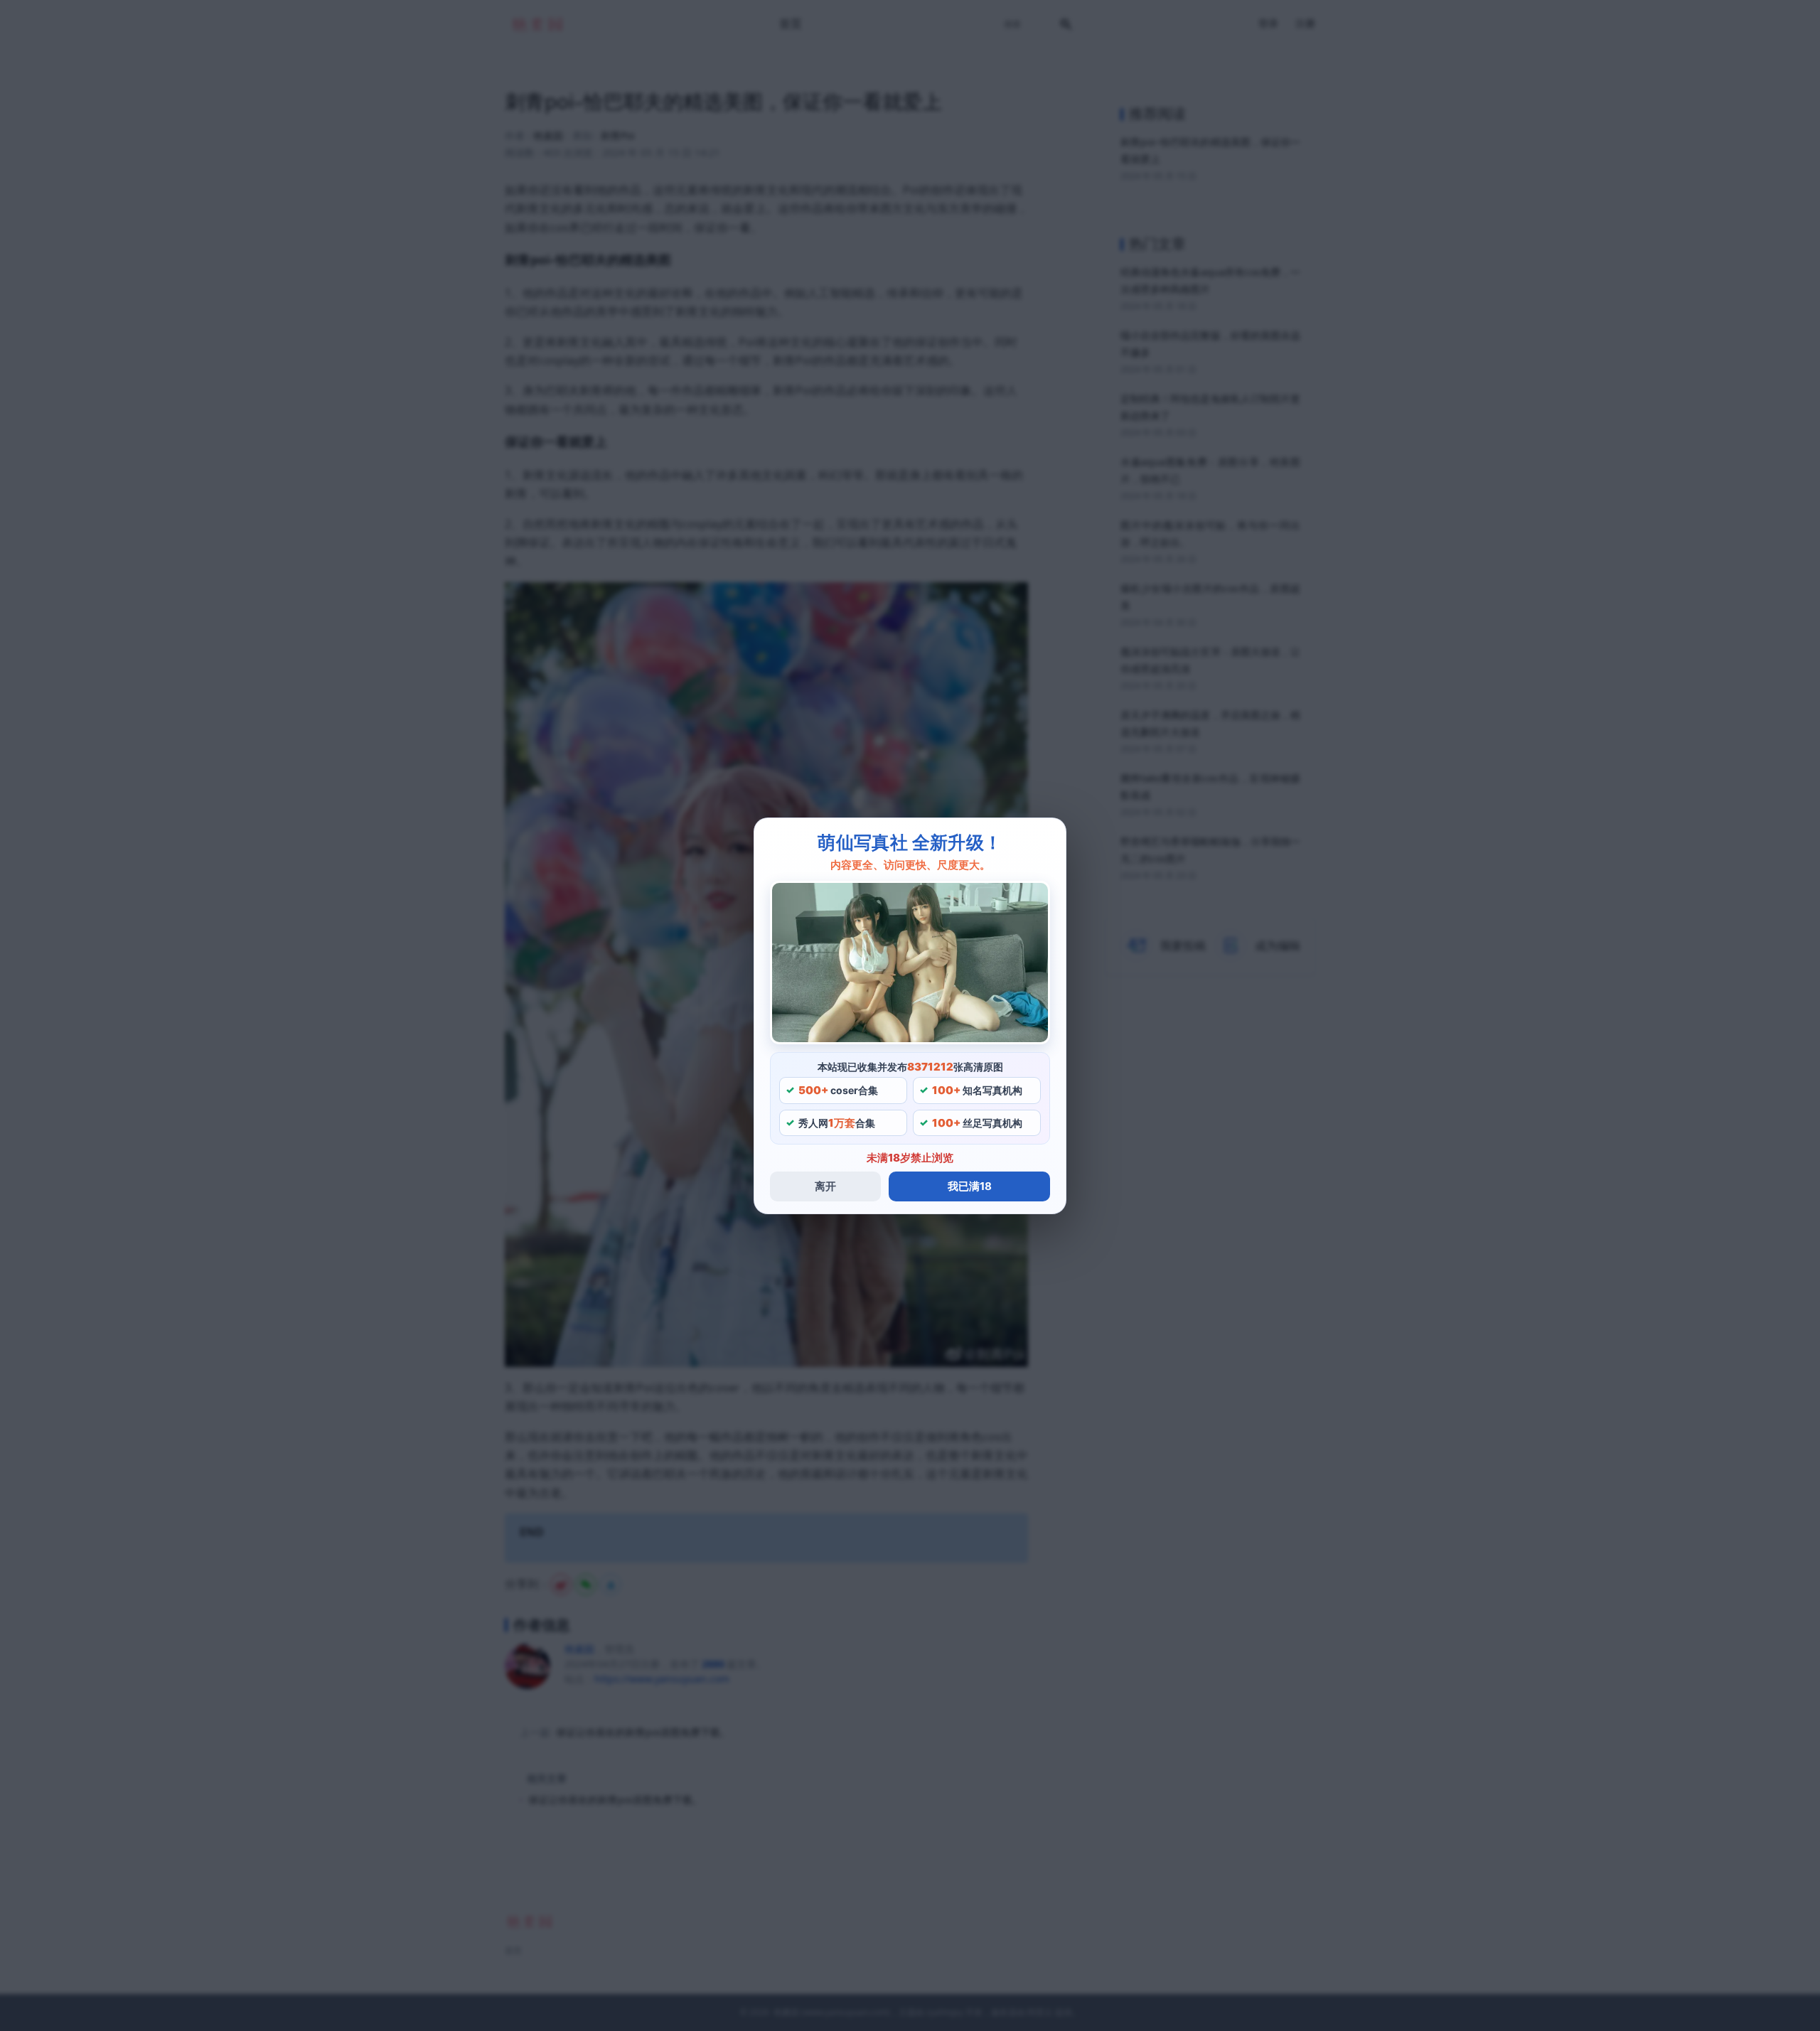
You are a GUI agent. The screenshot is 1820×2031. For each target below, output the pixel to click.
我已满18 (970, 1186)
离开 (825, 1186)
